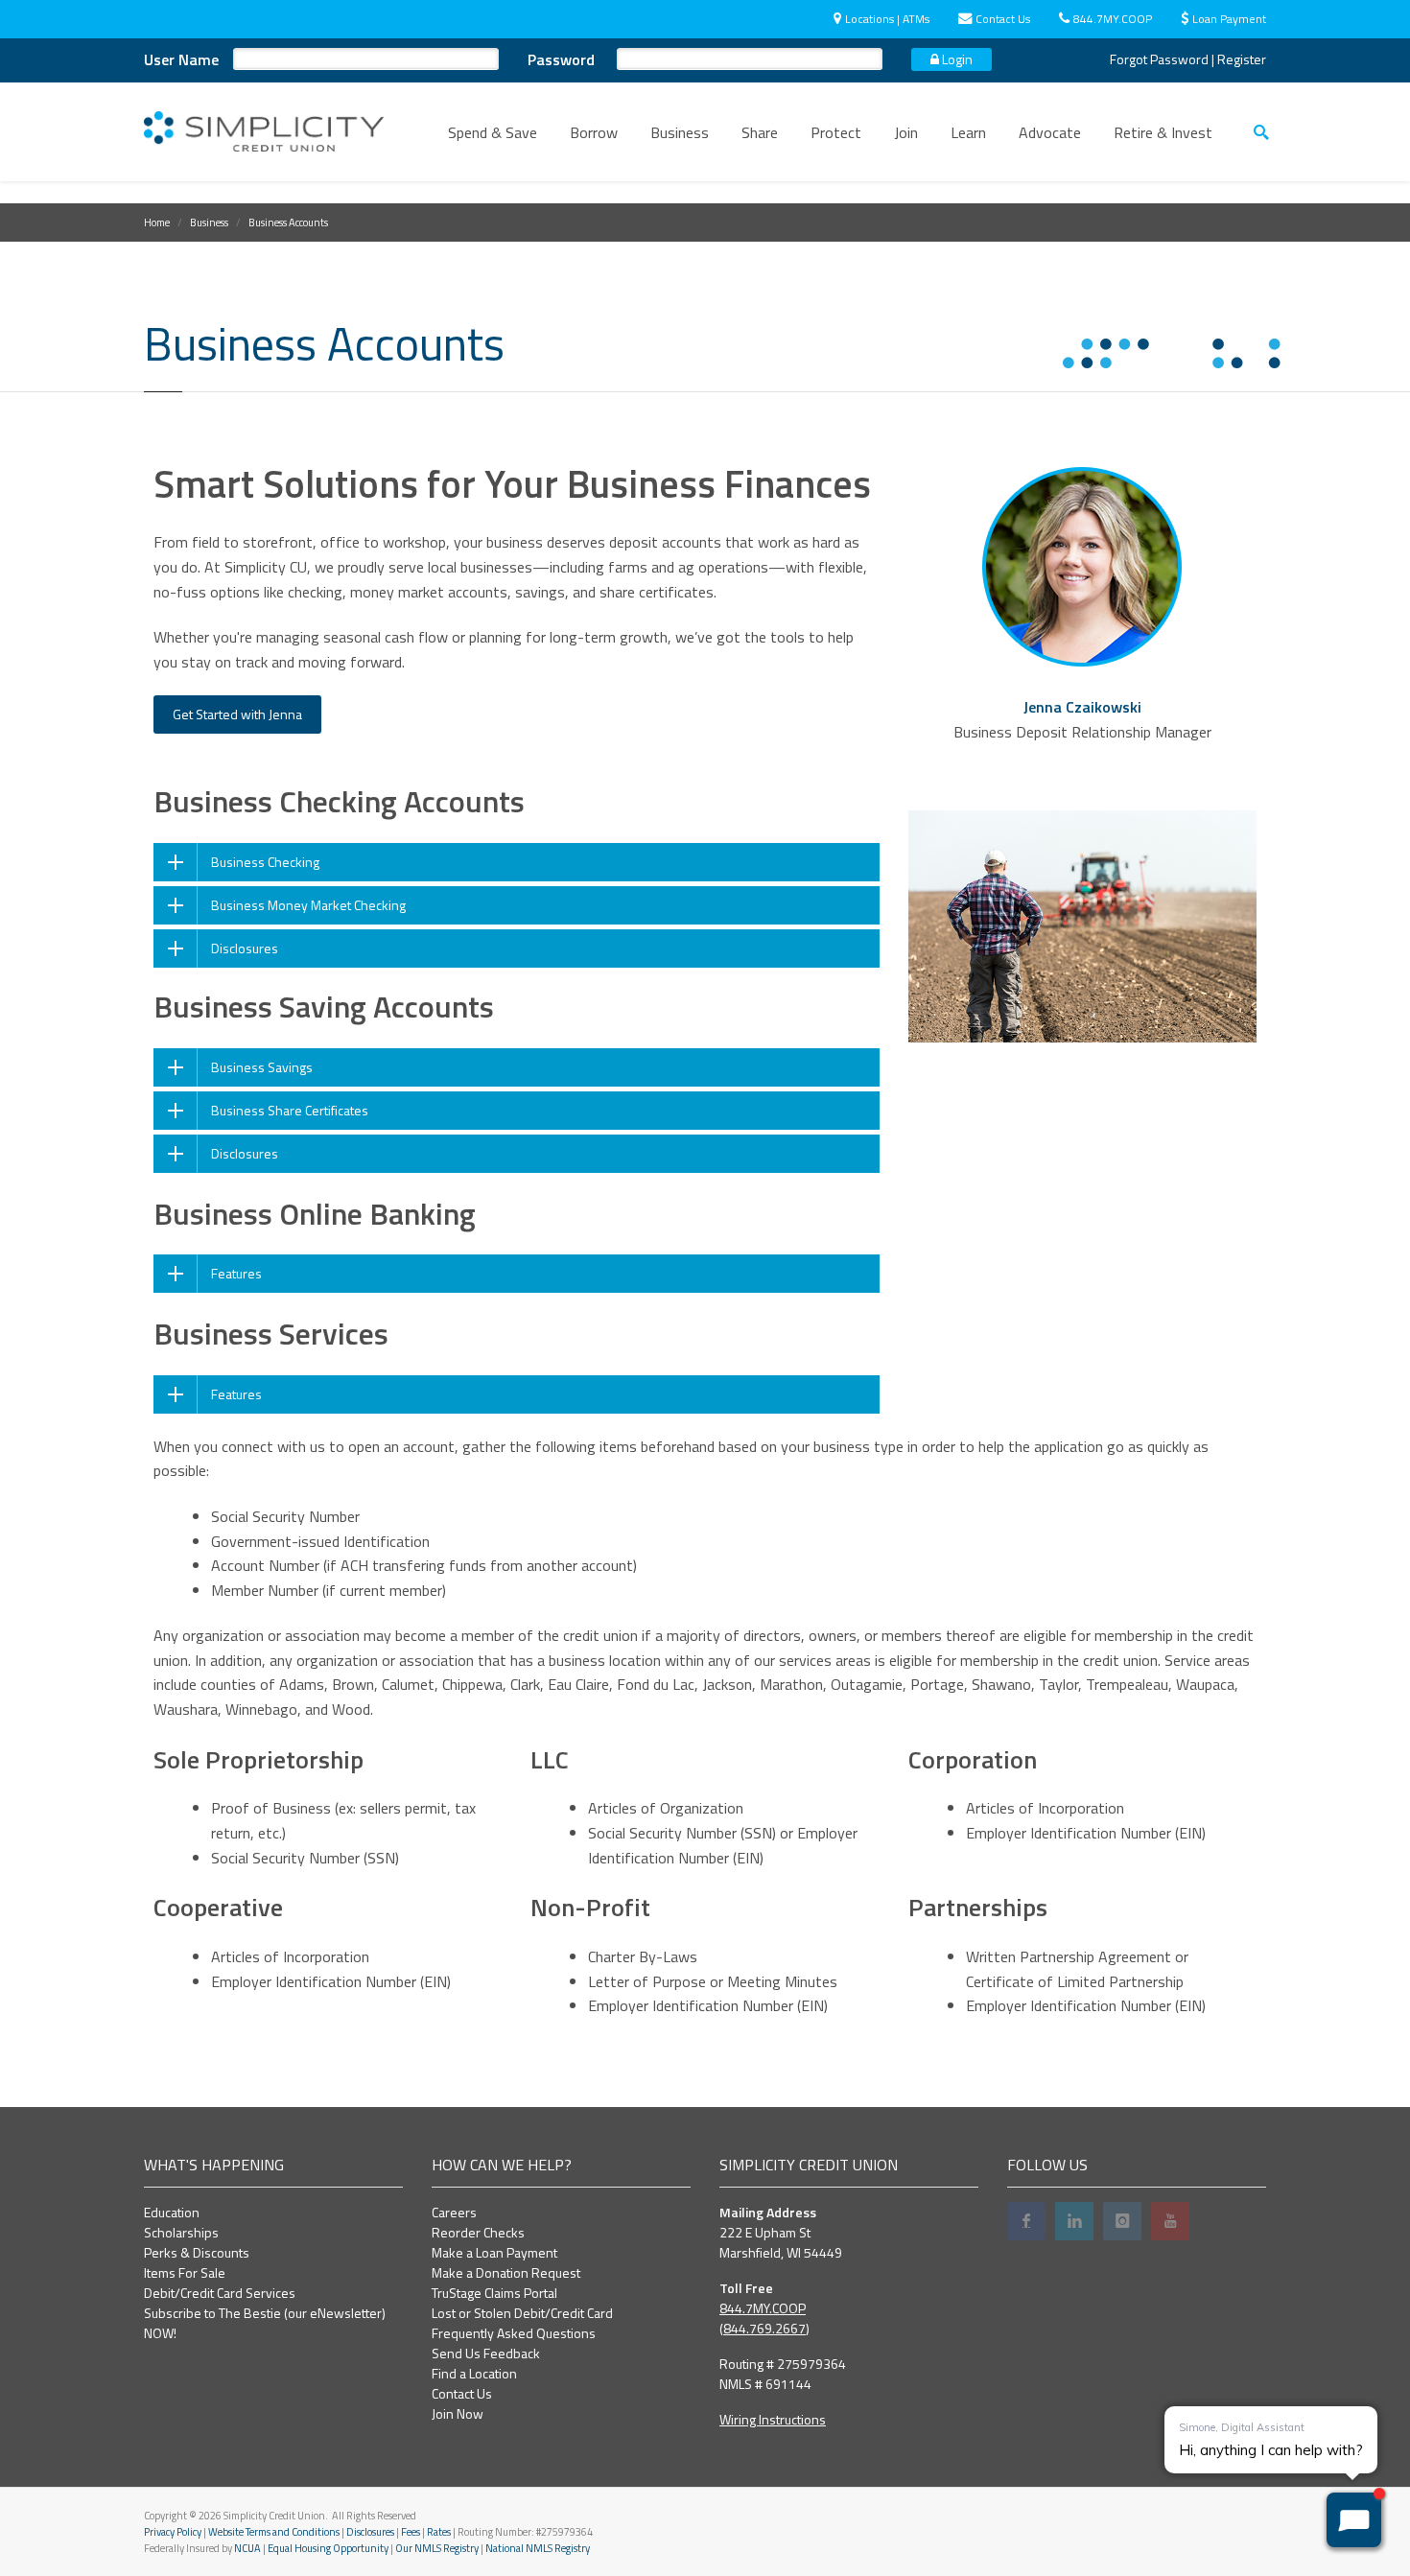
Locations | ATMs (887, 19)
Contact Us (1003, 19)
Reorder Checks (478, 2232)
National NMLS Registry (538, 2548)
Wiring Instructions (773, 2419)
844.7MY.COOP (1113, 19)
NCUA (247, 2548)
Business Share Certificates (290, 1110)
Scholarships (181, 2232)
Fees (411, 2532)
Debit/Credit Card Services (220, 2293)
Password (561, 59)
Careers (454, 2212)
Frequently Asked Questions (514, 2333)
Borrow (594, 132)
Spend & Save (493, 132)
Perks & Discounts (197, 2252)
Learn (968, 132)
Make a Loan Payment (494, 2252)
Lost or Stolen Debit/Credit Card (522, 2313)
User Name (181, 59)
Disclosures (245, 948)
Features (236, 1273)
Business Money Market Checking (308, 905)
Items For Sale (185, 2272)
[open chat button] (1354, 2520)
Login (956, 59)
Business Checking (265, 862)
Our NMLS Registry (437, 2548)
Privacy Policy (173, 2532)
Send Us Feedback (486, 2353)
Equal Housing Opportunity (328, 2548)
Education (172, 2212)
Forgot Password (1159, 59)
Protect (836, 132)
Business (680, 132)
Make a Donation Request (506, 2272)
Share (760, 132)
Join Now (458, 2413)
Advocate (1050, 132)
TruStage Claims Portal (494, 2293)
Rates (439, 2532)
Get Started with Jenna (237, 714)
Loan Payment (1229, 19)
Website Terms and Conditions (274, 2532)
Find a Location (474, 2373)
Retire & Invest (1163, 132)
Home (157, 222)
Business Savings (262, 1067)
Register (1242, 59)
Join (906, 132)
